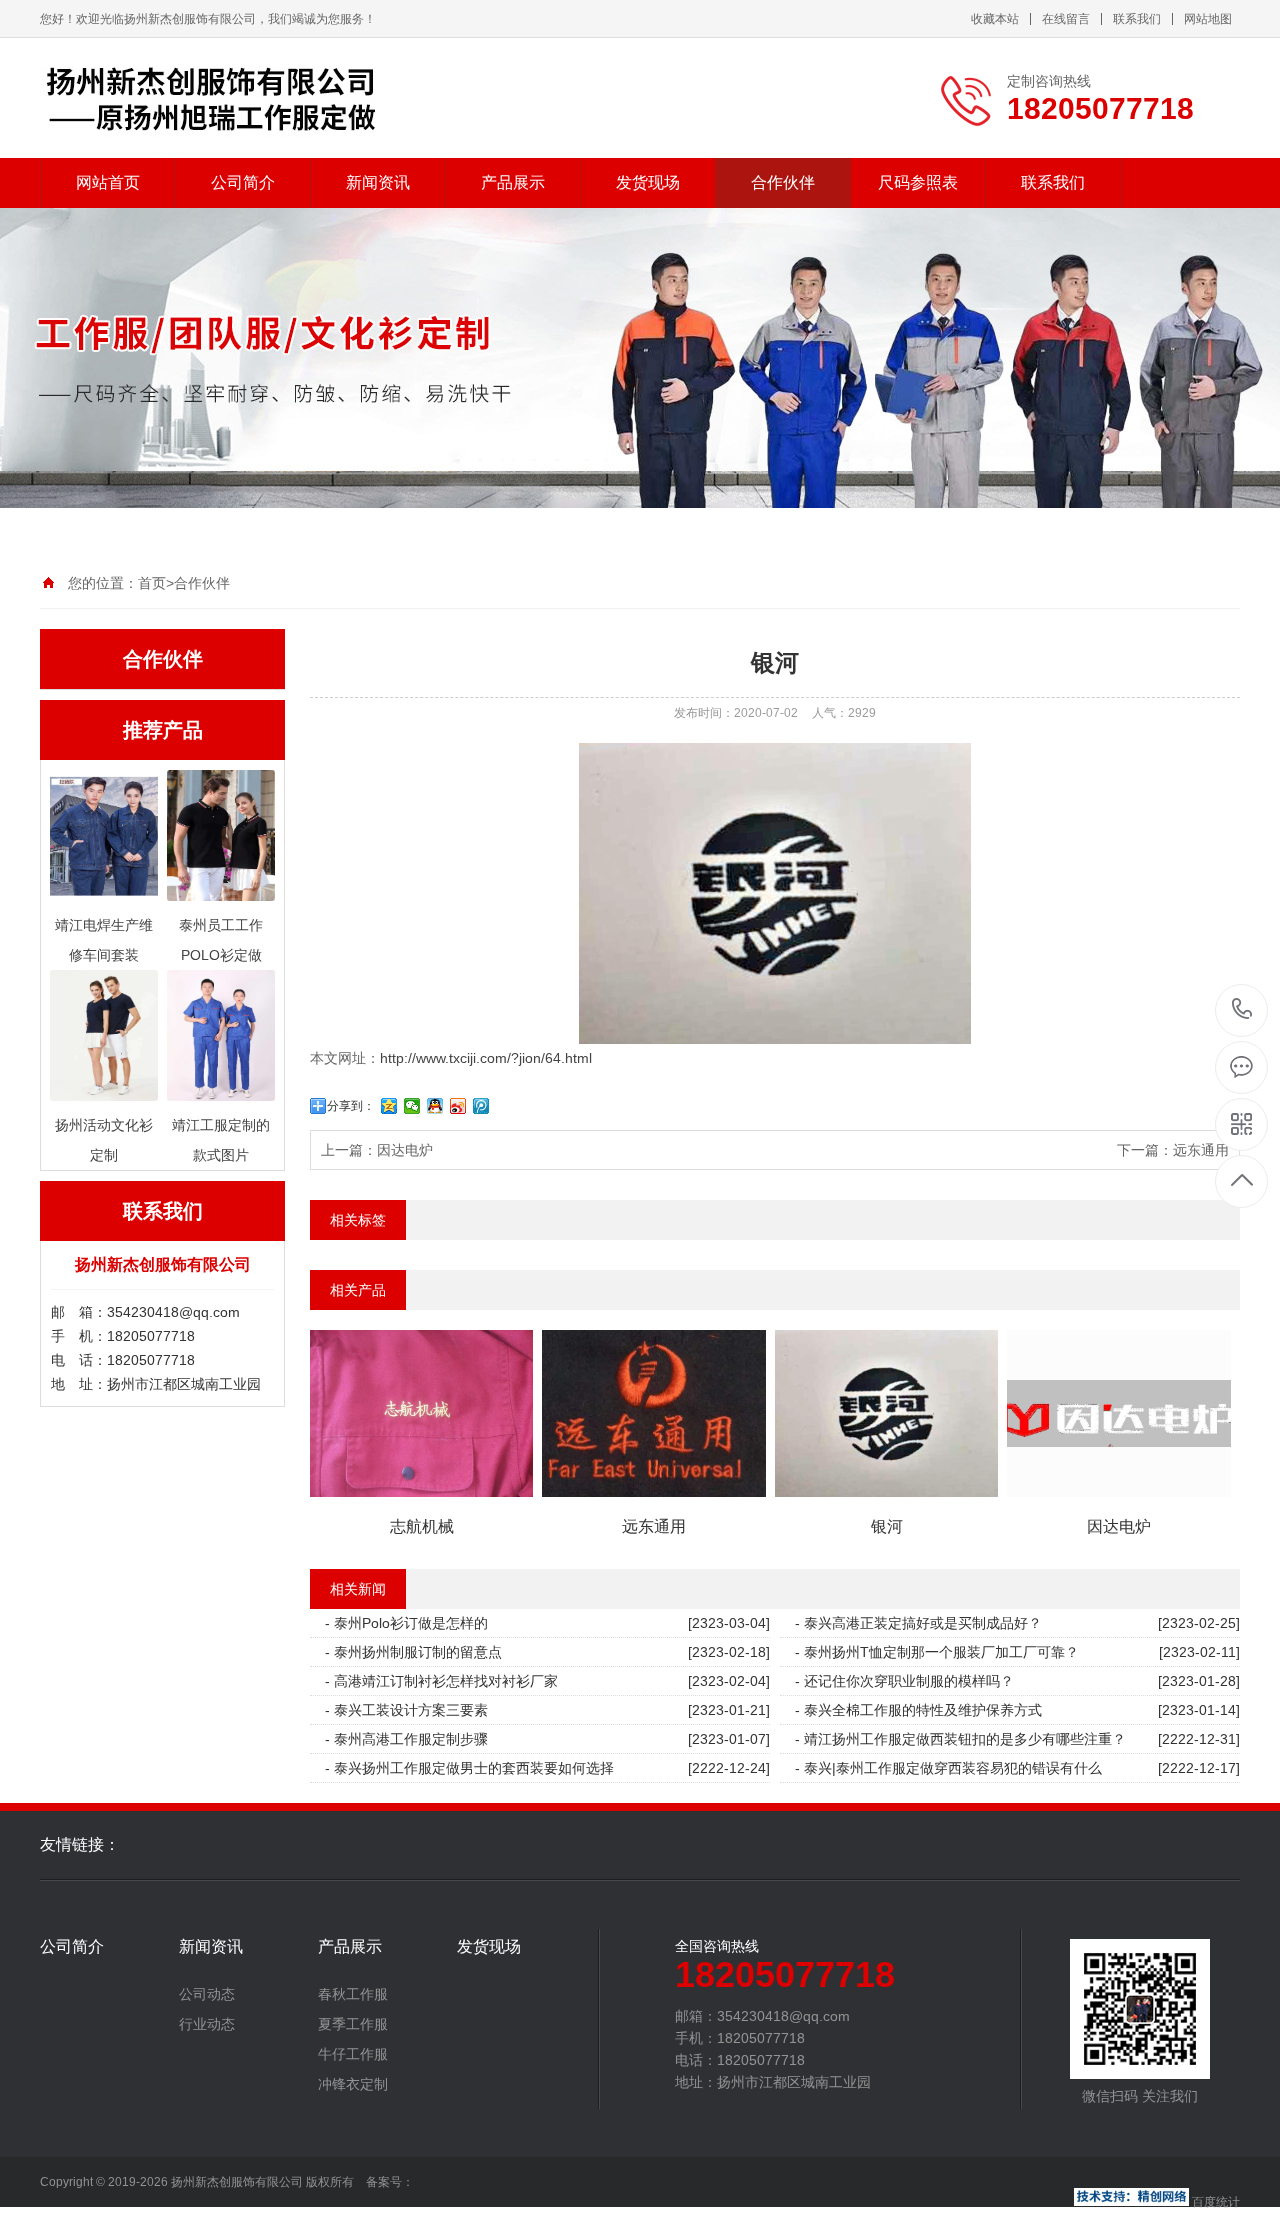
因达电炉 (405, 1150)
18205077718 (1242, 1010)
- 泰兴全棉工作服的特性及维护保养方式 (918, 1710)
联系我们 (1137, 19)
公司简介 (243, 182)
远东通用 (1201, 1150)
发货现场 (648, 182)
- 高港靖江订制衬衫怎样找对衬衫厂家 (441, 1681)
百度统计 (1216, 2202)
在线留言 (1066, 19)
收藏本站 (995, 19)
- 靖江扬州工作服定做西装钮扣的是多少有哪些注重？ (960, 1739)
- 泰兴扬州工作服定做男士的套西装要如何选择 (469, 1768)
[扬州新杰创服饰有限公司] (215, 98)
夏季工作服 (353, 2024)
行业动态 (207, 2024)
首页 (152, 583)
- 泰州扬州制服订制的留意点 (413, 1652)
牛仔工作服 (353, 2054)
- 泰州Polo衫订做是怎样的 (406, 1623)
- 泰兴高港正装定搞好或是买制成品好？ (918, 1623)
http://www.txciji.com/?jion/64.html (486, 1058)
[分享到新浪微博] (458, 1106)
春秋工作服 (353, 1994)
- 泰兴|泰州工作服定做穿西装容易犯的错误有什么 (948, 1768)
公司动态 (207, 1994)
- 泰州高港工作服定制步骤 (406, 1739)
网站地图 (1208, 19)
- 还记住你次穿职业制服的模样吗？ (904, 1681)
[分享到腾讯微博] (481, 1106)
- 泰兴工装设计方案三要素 (406, 1710)
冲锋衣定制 (353, 2084)
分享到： (351, 1106)
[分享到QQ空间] (389, 1106)
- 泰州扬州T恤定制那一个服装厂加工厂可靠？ (937, 1652)
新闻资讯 (378, 182)
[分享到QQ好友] (435, 1106)
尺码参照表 (918, 182)
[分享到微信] (412, 1106)
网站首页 (108, 182)
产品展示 (513, 182)
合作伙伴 (783, 182)
